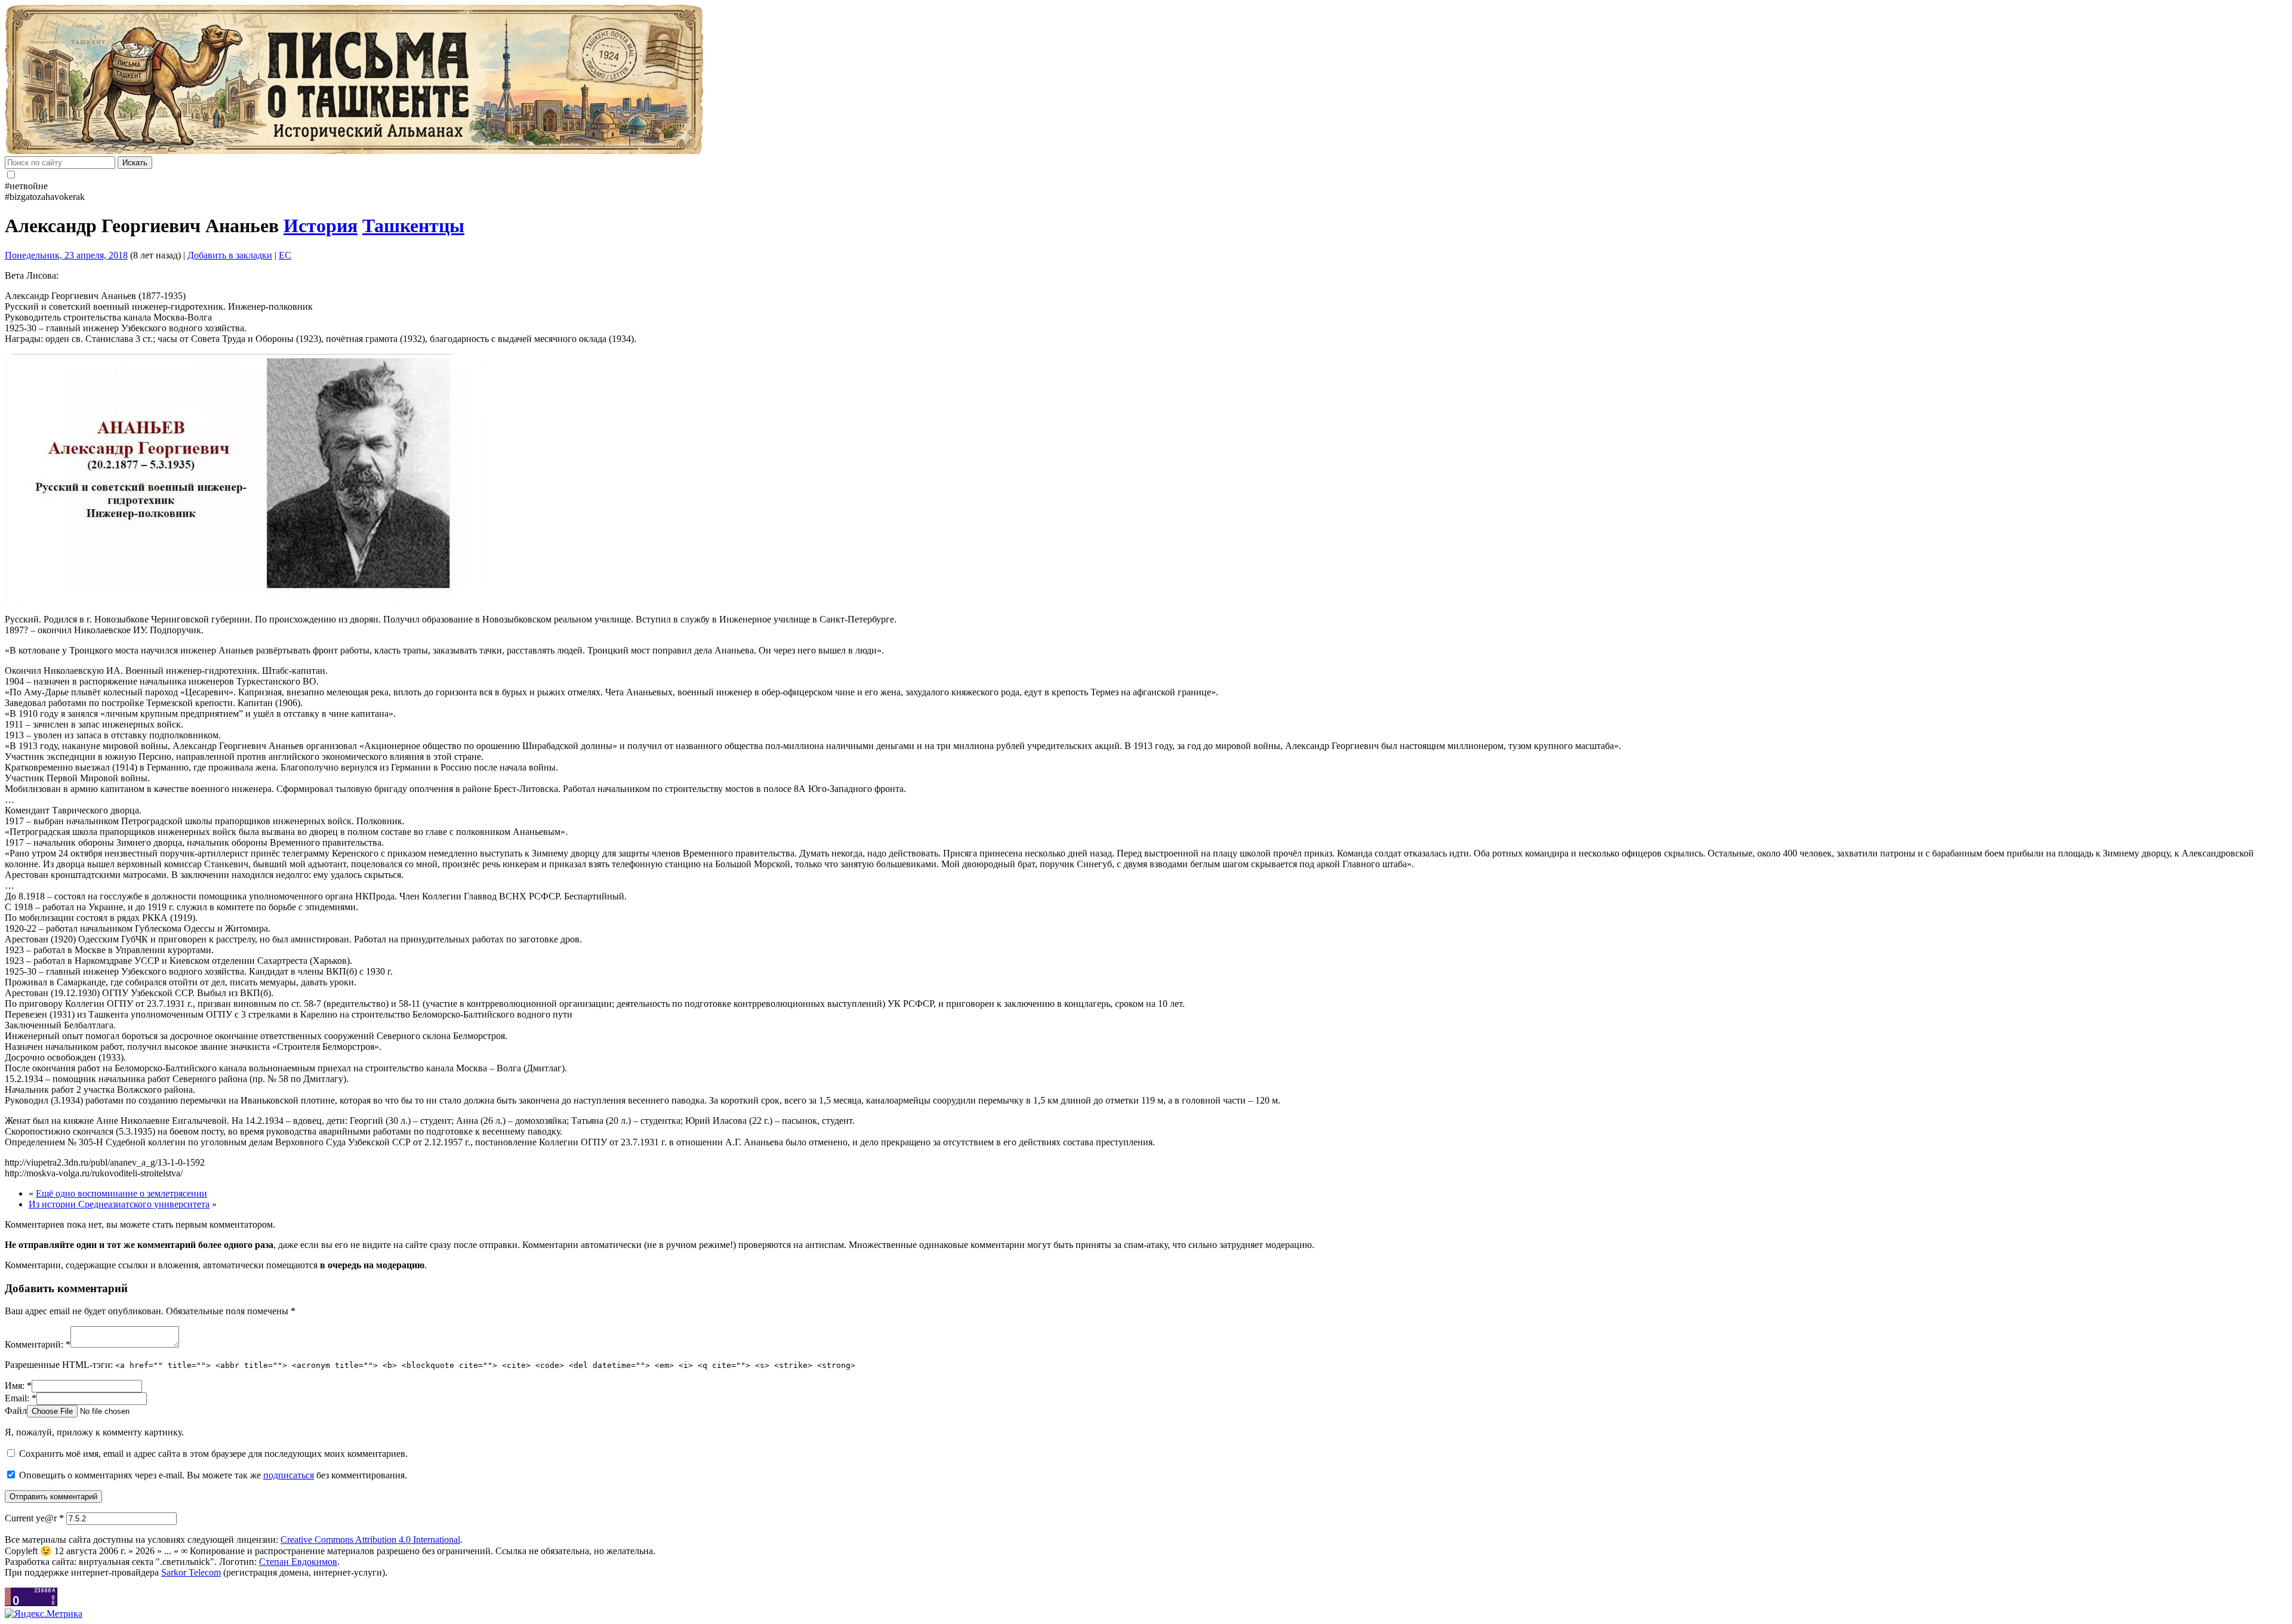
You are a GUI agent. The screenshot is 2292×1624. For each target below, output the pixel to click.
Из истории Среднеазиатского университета (119, 1204)
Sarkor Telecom (191, 1572)
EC (285, 255)
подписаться (289, 1475)
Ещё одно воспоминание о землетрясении (121, 1193)
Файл (16, 1411)
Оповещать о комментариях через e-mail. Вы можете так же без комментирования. (212, 1475)
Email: (21, 1398)
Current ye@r (34, 1518)
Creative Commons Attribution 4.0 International (370, 1540)
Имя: (18, 1386)
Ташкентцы (413, 226)
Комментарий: (38, 1344)
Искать (135, 163)
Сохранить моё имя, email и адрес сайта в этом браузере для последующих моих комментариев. (213, 1454)
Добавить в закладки (230, 255)
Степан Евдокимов (298, 1562)
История (321, 226)
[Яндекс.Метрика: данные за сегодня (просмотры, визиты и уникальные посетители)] (44, 1614)
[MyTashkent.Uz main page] (1146, 81)
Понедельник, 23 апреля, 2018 (66, 255)
